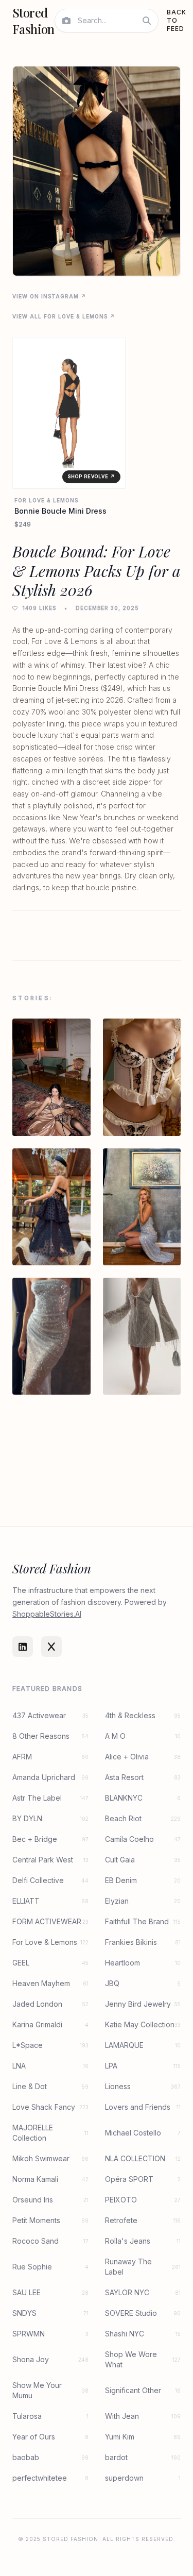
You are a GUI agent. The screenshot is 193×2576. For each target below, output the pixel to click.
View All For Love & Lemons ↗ (64, 316)
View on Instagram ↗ (49, 296)
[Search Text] (147, 21)
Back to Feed (177, 20)
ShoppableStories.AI (47, 1614)
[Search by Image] (66, 21)
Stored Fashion (33, 21)
